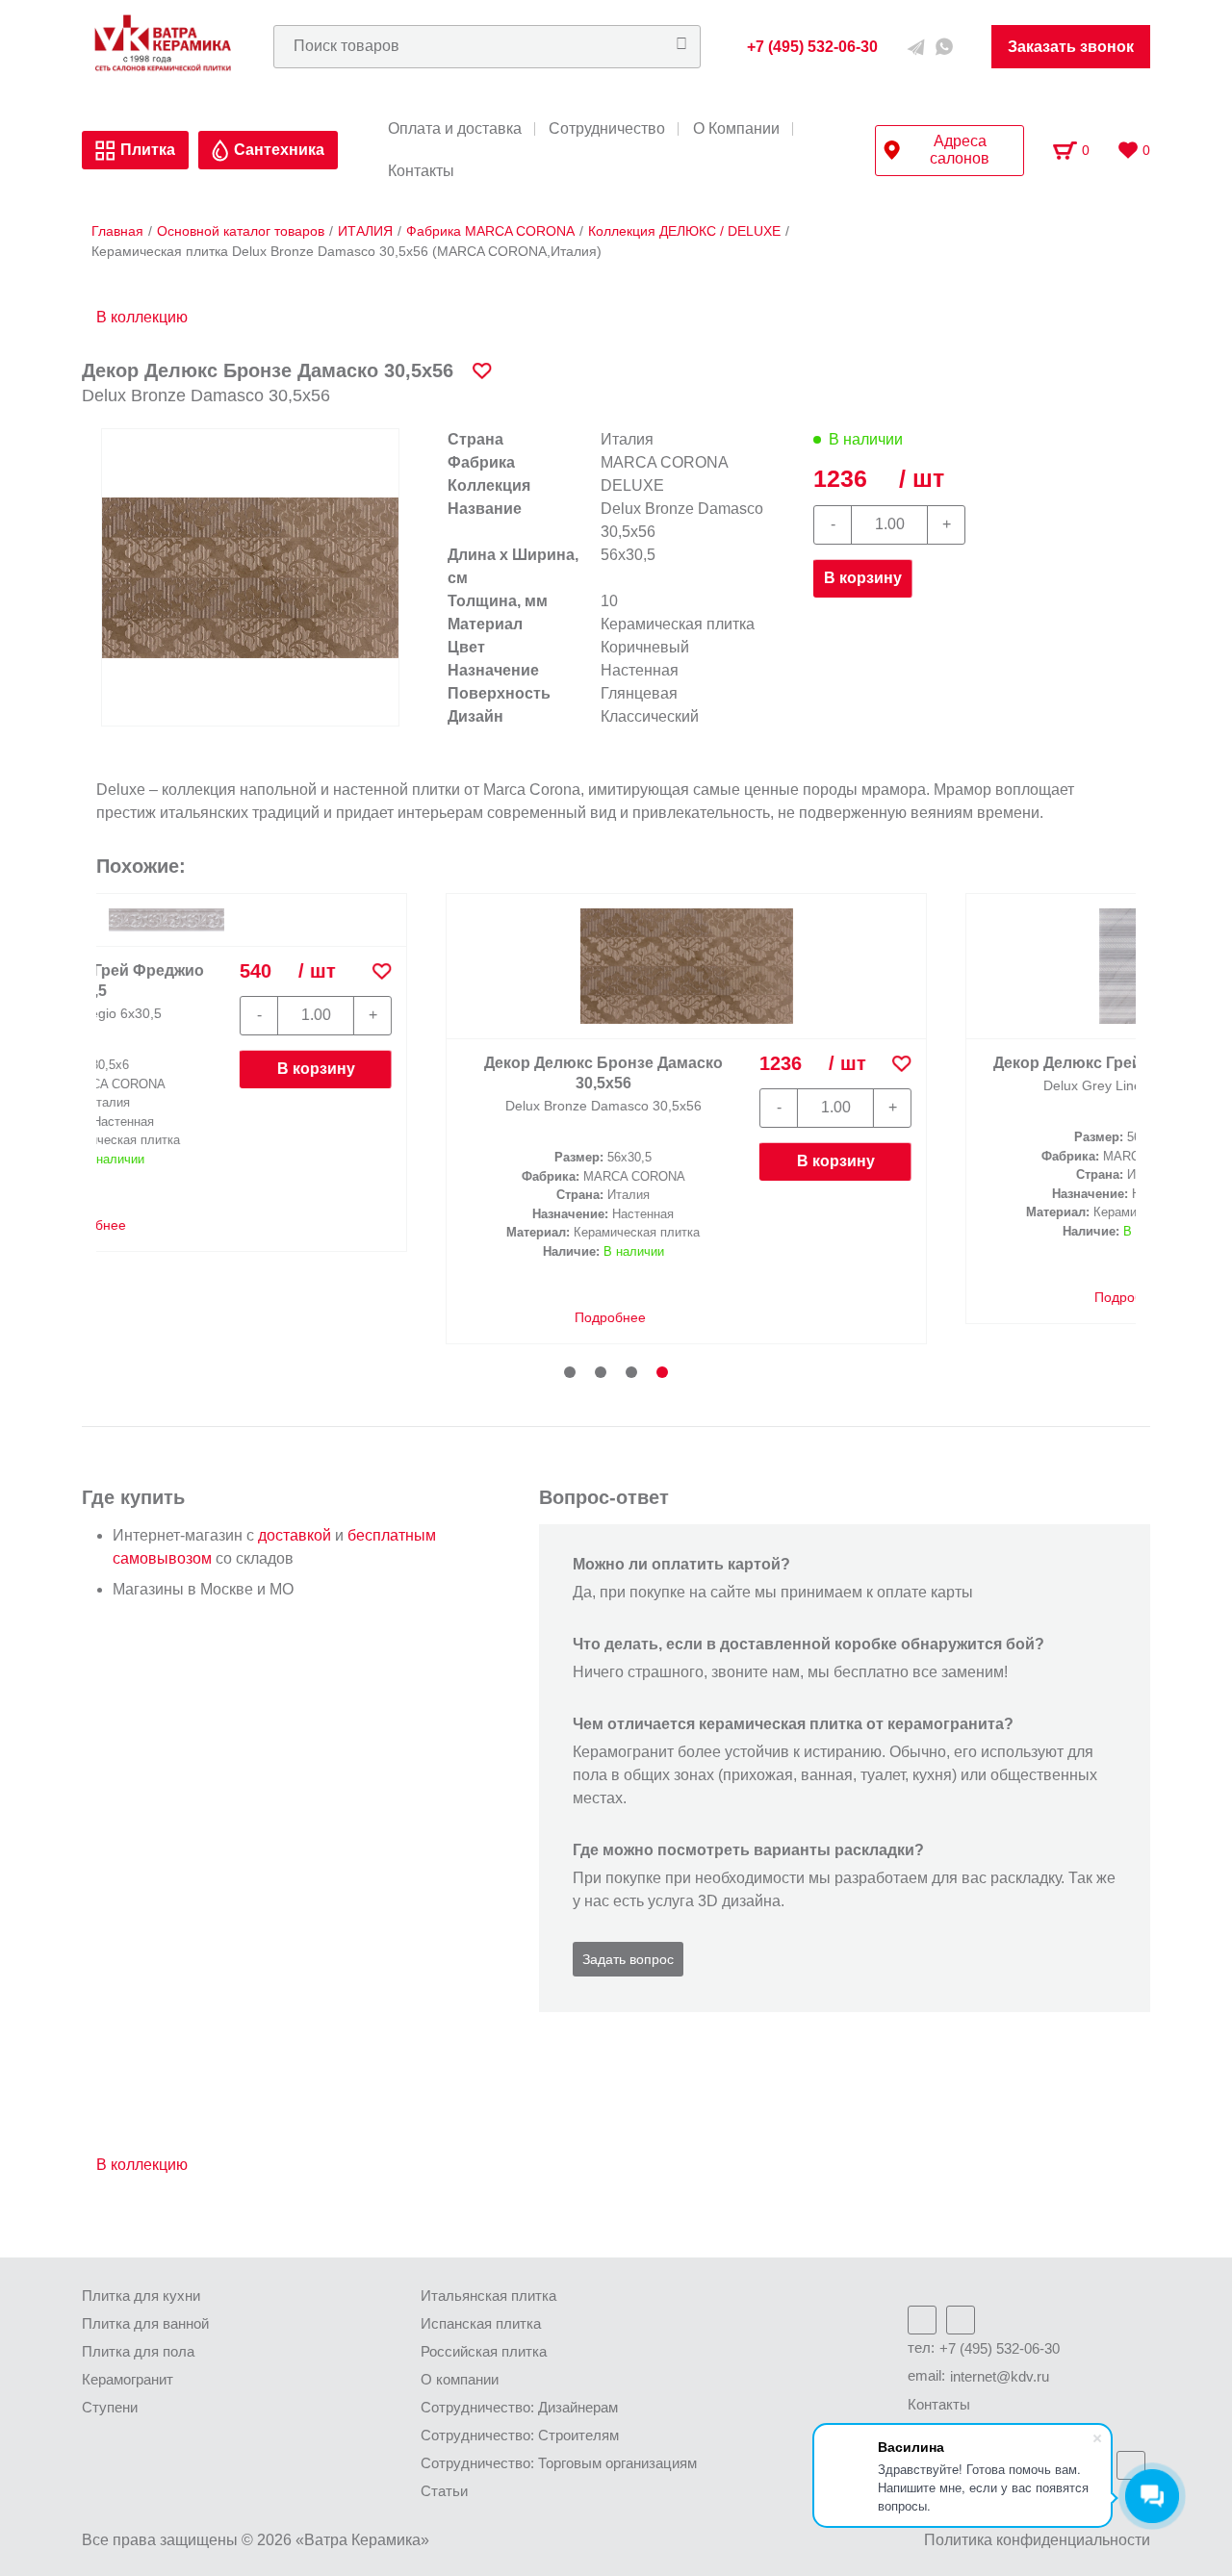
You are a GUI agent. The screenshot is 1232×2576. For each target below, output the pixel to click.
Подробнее (278, 1317)
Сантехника (279, 150)
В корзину (863, 578)
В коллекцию (142, 317)
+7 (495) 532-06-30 (1000, 2348)
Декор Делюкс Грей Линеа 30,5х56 (793, 1063)
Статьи (444, 2491)
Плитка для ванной (145, 2323)
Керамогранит (128, 2379)
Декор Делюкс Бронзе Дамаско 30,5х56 (273, 1073)
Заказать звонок (1071, 47)
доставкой (295, 1535)
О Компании (736, 129)
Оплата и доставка (455, 129)
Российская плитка (484, 2351)
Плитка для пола (138, 2351)
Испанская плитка (481, 2323)
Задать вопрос (628, 1959)
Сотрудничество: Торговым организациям (559, 2463)
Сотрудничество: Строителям (520, 2435)
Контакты (421, 171)
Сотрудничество (607, 129)
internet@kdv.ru (1000, 2376)
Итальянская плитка (488, 2295)
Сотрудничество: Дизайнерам (519, 2407)
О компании (460, 2379)
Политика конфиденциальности (1037, 2540)
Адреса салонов (960, 150)
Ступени (110, 2407)
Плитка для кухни (141, 2295)
